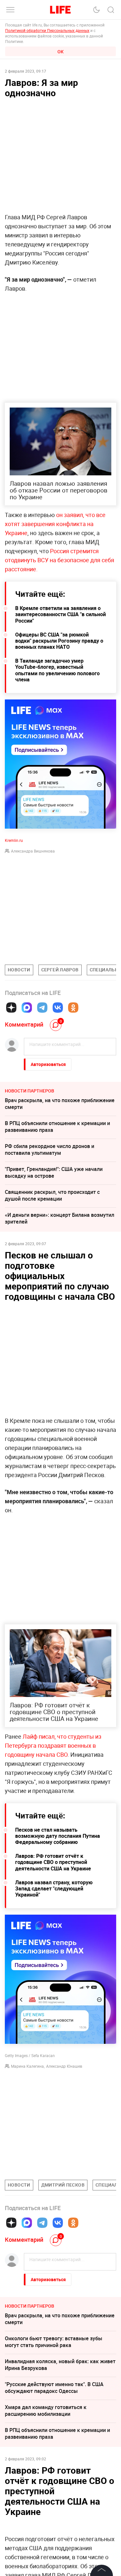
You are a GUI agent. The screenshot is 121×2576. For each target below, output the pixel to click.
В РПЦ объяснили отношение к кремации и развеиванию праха (57, 1127)
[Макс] (27, 1008)
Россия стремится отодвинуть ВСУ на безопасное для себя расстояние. (60, 560)
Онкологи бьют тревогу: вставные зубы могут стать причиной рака (54, 2342)
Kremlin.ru (14, 840)
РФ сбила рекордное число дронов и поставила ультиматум (50, 1149)
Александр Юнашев (64, 2066)
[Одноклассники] (73, 1008)
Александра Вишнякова (33, 851)
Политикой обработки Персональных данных (47, 30)
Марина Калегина (27, 2066)
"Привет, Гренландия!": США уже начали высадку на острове (54, 1172)
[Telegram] (42, 1008)
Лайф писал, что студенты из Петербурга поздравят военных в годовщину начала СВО (53, 1745)
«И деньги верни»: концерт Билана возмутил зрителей (60, 1218)
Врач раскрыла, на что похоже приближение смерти (60, 1104)
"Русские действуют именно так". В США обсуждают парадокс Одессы (54, 2388)
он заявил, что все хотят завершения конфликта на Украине (55, 524)
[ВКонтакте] (58, 1008)
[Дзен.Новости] (11, 1008)
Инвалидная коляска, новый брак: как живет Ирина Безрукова (60, 2365)
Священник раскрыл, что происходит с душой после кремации (52, 1195)
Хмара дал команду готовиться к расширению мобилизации (46, 2410)
